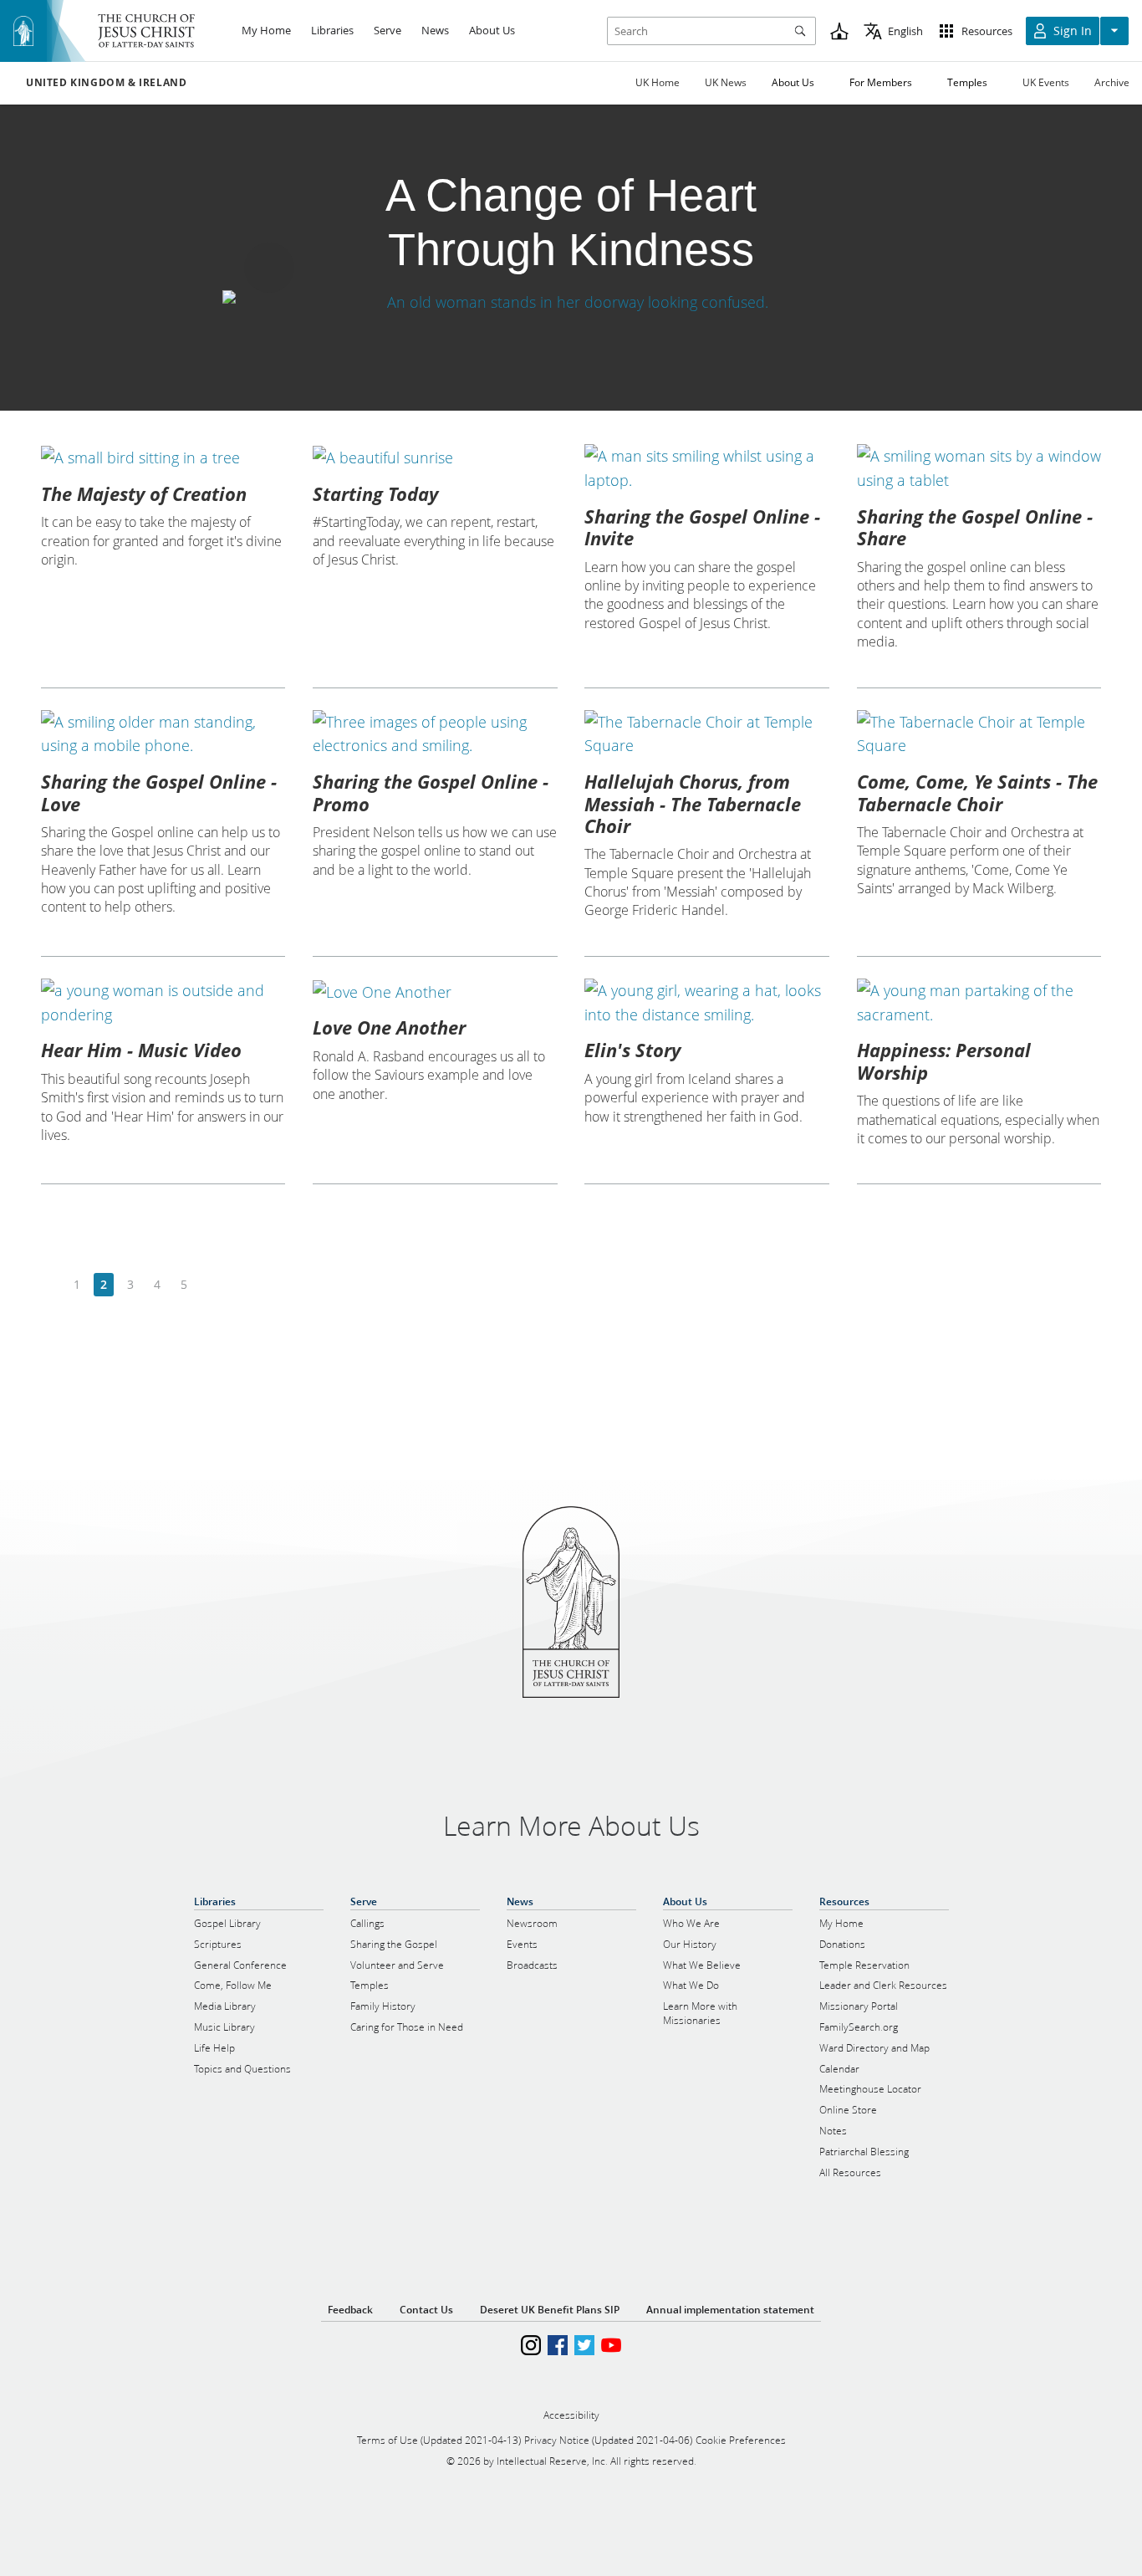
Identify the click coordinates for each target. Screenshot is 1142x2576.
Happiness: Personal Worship (944, 1061)
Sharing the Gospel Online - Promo (431, 792)
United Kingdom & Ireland (106, 83)
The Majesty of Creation (144, 493)
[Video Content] (571, 302)
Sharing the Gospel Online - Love (159, 792)
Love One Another (389, 1027)
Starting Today (375, 493)
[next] (210, 1285)
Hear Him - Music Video (141, 1050)
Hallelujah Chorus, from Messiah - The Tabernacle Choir (693, 803)
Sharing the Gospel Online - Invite (702, 527)
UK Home (658, 82)
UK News (726, 82)
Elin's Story (632, 1050)
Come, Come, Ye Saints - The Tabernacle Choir (977, 792)
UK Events (1046, 82)
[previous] (51, 1285)
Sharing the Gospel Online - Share (975, 527)
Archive (1112, 82)
